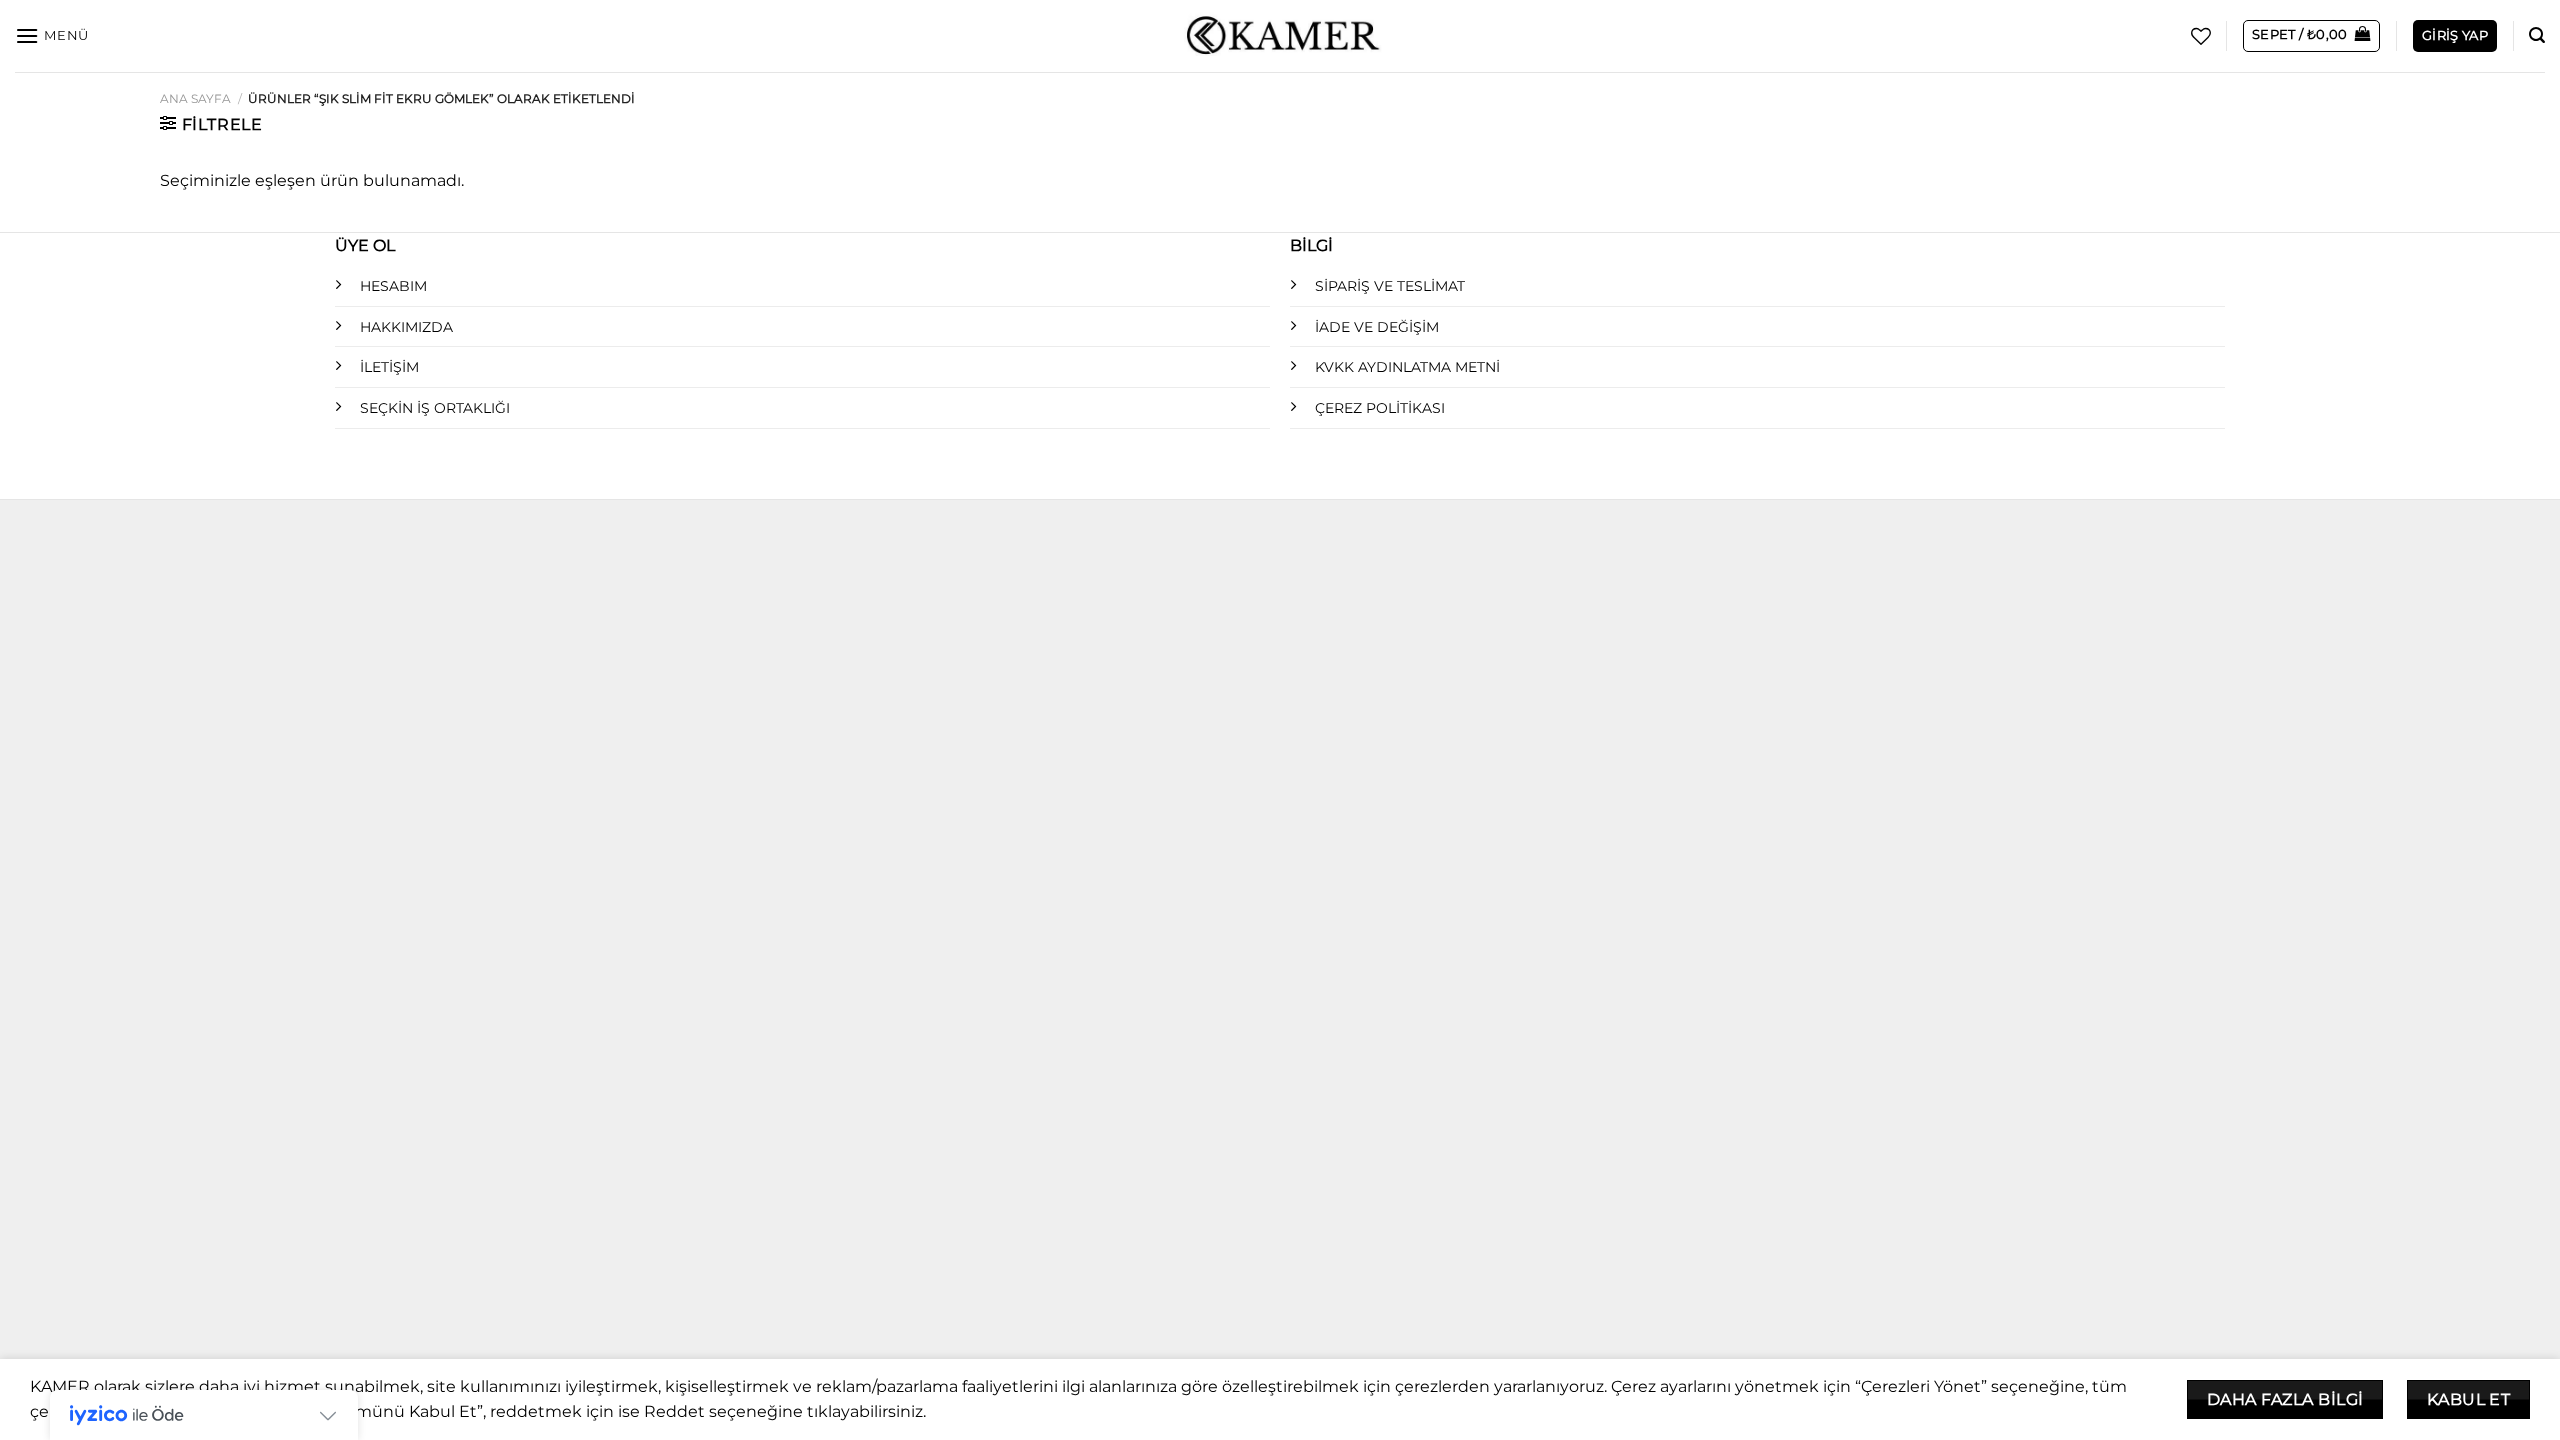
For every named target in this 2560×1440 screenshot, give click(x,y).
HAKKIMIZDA (406, 327)
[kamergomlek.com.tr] (1280, 36)
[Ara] (2537, 35)
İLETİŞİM (389, 367)
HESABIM (393, 286)
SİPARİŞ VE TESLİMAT (1390, 286)
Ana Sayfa (195, 98)
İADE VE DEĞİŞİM (1377, 327)
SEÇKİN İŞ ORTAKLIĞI (435, 408)
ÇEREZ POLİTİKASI (1380, 408)
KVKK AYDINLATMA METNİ (1407, 367)
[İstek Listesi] (2201, 36)
